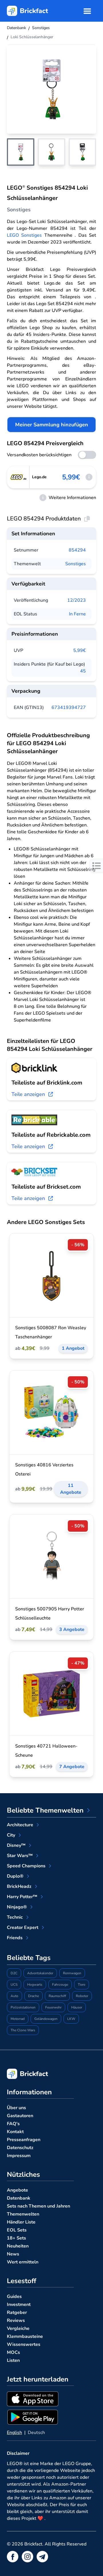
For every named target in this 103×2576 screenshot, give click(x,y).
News (13, 2254)
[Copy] (87, 519)
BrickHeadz (19, 1886)
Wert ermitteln (23, 2262)
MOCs (13, 2352)
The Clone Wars (23, 2030)
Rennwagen (72, 1973)
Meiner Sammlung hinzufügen (52, 425)
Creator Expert (23, 1928)
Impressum (19, 2156)
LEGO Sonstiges (24, 235)
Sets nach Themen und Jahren (38, 2206)
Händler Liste (21, 2222)
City (11, 1835)
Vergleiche (18, 2328)
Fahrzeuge (60, 1985)
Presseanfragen (24, 2140)
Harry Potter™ (22, 1897)
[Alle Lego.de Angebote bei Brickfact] (18, 477)
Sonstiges (76, 564)
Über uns (16, 2108)
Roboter (82, 1996)
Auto (14, 1996)
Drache (33, 1996)
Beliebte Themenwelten (45, 1810)
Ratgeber (17, 2312)
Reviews (16, 2320)
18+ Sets (16, 2238)
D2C (14, 1973)
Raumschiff (57, 1996)
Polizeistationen (23, 2007)
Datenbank (19, 2198)
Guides (14, 2297)
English (14, 2433)
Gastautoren (20, 2116)
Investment (19, 2305)
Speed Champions (26, 1866)
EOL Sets (17, 2230)
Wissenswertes (24, 2344)
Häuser (77, 2007)
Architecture (20, 1825)
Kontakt (15, 2132)
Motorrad (18, 2019)
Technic (15, 1917)
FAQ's (13, 2124)
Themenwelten (23, 2214)
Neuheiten (18, 2246)
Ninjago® (17, 1907)
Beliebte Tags (29, 1958)
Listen (13, 2360)
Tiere (82, 1985)
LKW (71, 2019)
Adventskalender (40, 1973)
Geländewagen (46, 2019)
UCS (14, 1985)
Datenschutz (20, 2148)
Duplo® (15, 1876)
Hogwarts (35, 1985)
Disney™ (16, 1845)
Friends (15, 1938)
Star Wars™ (20, 1856)
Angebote (17, 2190)
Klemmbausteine (25, 2336)
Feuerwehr (53, 2007)
